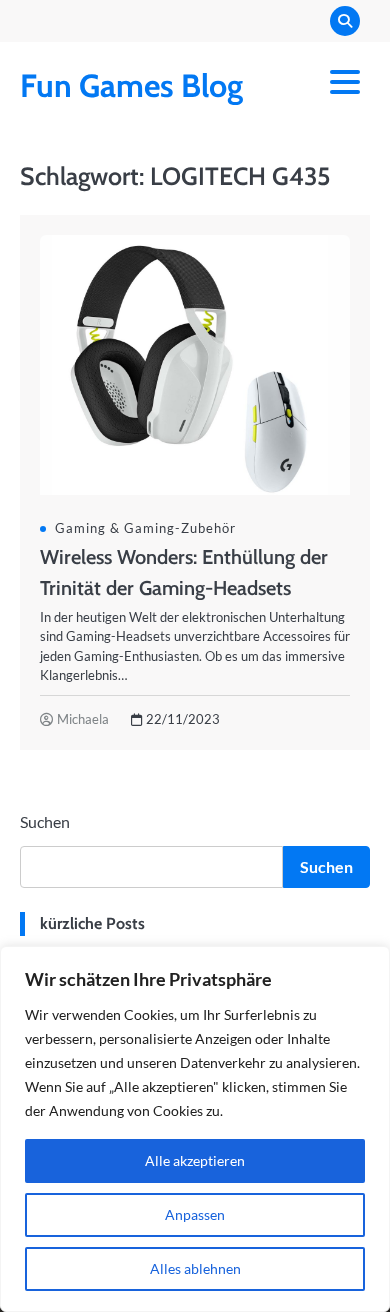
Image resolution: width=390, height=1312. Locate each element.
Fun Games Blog (131, 85)
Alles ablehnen (195, 1268)
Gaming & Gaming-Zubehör (145, 528)
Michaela (83, 719)
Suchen (45, 821)
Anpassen (195, 1214)
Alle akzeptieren (195, 1160)
